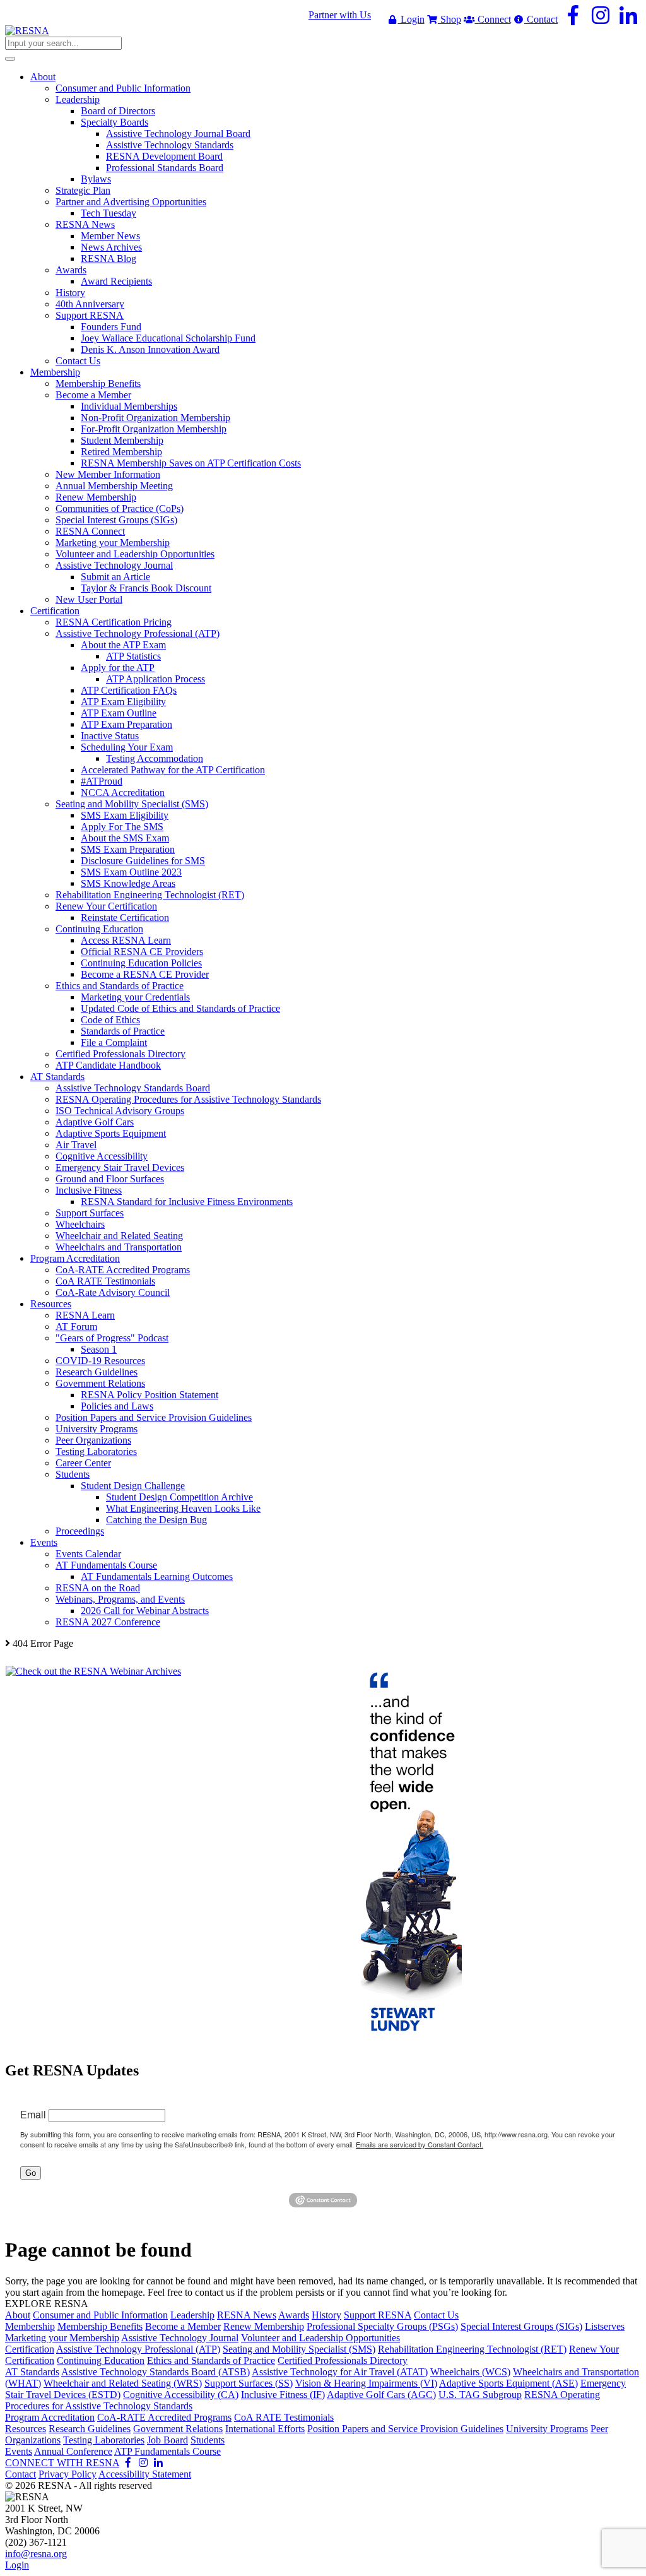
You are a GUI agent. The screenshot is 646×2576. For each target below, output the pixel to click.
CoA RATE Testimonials (284, 2417)
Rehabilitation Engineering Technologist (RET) (472, 2349)
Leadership (192, 2315)
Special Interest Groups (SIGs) (521, 2326)
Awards (294, 2315)
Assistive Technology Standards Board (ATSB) (156, 2372)
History (326, 2315)
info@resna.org (36, 2554)
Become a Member (183, 2326)
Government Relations (178, 2429)
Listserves (605, 2326)
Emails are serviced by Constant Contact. (420, 2144)
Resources (26, 2429)
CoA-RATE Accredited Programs (164, 2417)
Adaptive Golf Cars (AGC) (381, 2395)
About (18, 2315)
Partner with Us (340, 15)
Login (411, 19)
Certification (30, 2349)
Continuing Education (101, 2360)
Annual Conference (73, 2451)
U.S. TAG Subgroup (480, 2395)
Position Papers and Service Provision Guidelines (405, 2429)
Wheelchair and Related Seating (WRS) (123, 2383)
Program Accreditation (50, 2417)
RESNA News (247, 2315)
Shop (449, 19)
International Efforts (265, 2429)
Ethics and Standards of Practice (211, 2360)
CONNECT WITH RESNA (62, 2463)
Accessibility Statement (145, 2474)
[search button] (10, 59)
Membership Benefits (100, 2326)
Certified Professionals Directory (343, 2360)
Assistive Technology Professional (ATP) (138, 2349)
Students (208, 2440)
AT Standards (32, 2372)
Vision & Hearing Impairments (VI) (366, 2383)
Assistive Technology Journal (180, 2338)
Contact (541, 19)
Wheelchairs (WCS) (470, 2372)
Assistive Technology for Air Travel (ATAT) (340, 2372)
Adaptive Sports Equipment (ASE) (508, 2383)
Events (19, 2451)
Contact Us (436, 2315)
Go (31, 2173)
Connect (493, 19)
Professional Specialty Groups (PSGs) (382, 2326)
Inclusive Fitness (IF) (283, 2395)
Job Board (167, 2440)
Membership (30, 2326)
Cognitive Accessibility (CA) (181, 2395)
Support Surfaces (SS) (249, 2383)
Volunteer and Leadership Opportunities (320, 2338)
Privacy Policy (68, 2474)
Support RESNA (378, 2315)
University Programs (547, 2429)
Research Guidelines (90, 2429)
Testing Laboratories (104, 2440)
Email (33, 2114)
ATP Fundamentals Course (167, 2451)
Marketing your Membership (62, 2338)
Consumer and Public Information (100, 2315)
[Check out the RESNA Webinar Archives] (93, 1671)
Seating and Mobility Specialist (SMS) (299, 2349)
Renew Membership (264, 2326)
